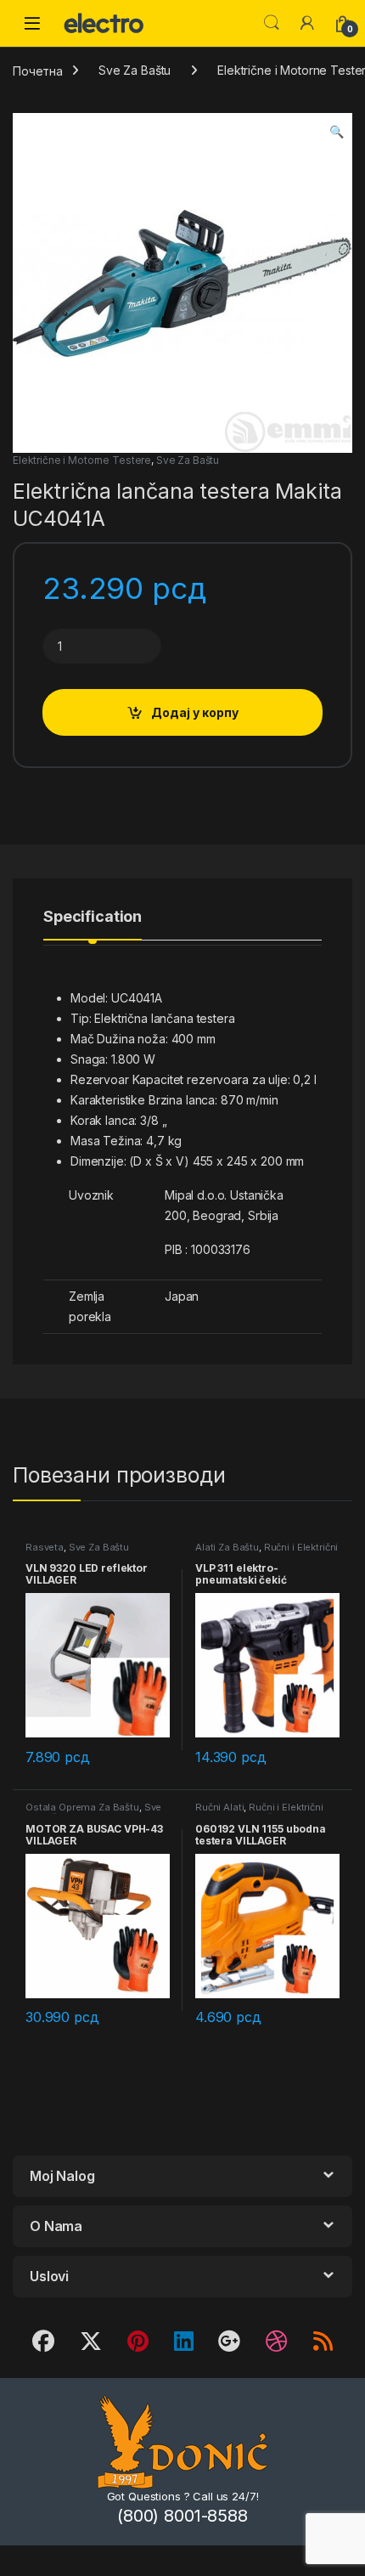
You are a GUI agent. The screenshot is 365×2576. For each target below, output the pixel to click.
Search (272, 23)
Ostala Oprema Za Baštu (82, 1807)
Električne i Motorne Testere (82, 460)
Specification (93, 917)
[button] (337, 132)
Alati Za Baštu (227, 1547)
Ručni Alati (219, 1807)
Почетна (38, 70)
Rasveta (45, 1547)
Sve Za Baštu (135, 70)
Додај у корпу (195, 712)
